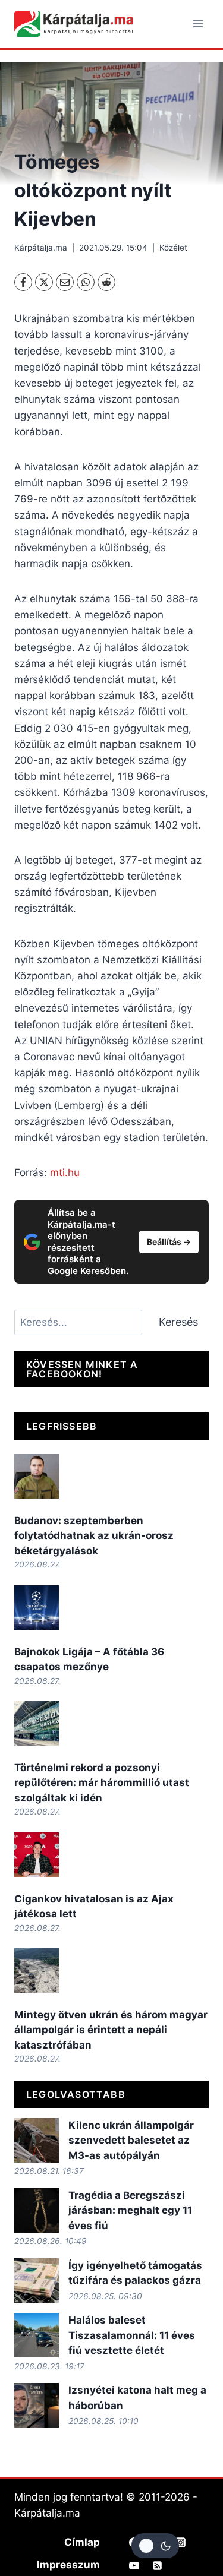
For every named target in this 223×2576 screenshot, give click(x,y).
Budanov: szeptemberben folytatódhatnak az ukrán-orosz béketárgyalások (94, 1536)
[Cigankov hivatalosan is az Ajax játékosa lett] (37, 1855)
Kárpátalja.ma (41, 248)
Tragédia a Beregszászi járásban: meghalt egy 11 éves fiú (130, 2210)
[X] (44, 282)
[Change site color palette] (155, 2546)
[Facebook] (23, 282)
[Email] (65, 282)
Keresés (178, 1322)
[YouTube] (134, 2565)
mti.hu (65, 1172)
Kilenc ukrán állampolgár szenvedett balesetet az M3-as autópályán (131, 2140)
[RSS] (158, 2565)
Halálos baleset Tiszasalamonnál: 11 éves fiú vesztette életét (132, 2335)
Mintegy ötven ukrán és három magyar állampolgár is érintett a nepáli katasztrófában (111, 2030)
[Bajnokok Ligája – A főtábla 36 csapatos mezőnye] (37, 1608)
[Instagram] (181, 2542)
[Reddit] (106, 282)
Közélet (173, 248)
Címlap (82, 2542)
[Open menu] (198, 23)
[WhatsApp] (86, 282)
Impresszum (68, 2565)
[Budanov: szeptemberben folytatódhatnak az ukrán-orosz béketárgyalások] (37, 1476)
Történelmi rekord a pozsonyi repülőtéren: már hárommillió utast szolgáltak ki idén (102, 1783)
